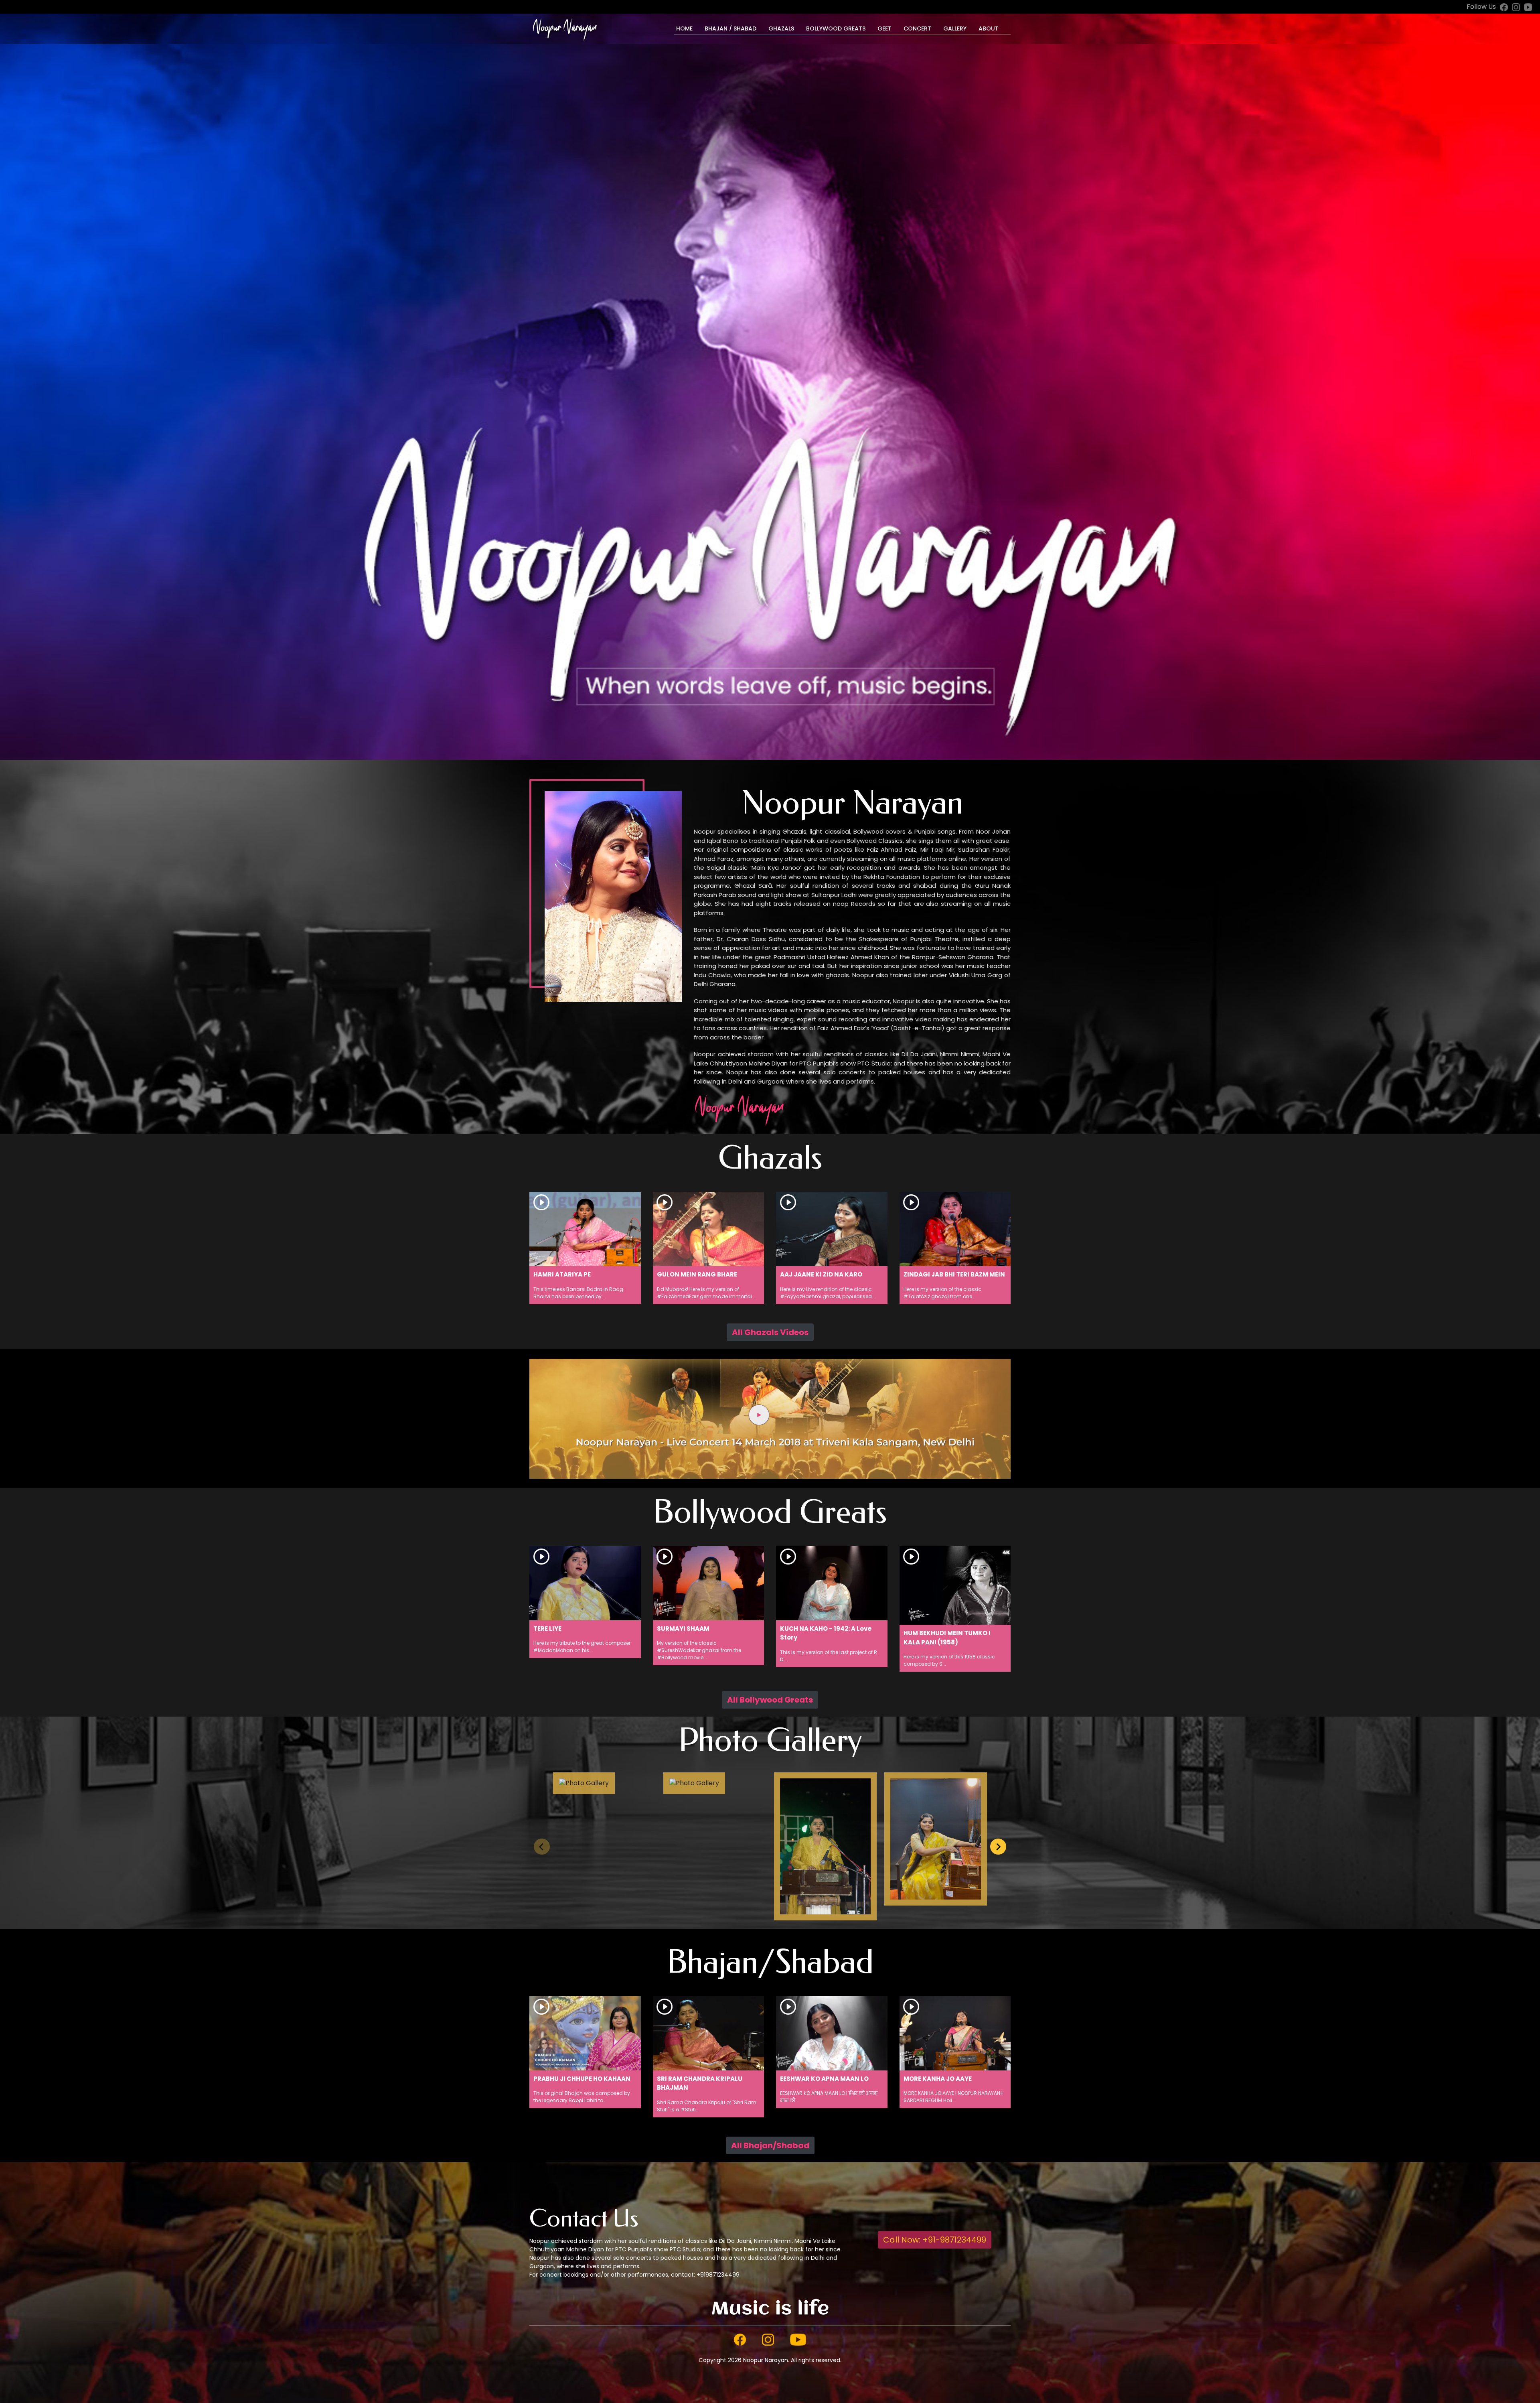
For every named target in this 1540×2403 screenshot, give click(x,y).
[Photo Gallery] (584, 1789)
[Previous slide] (542, 1847)
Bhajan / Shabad (730, 28)
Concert (917, 28)
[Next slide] (998, 1847)
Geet (884, 28)
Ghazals (781, 28)
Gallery (955, 28)
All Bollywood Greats (770, 1700)
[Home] (564, 29)
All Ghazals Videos (770, 1332)
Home (684, 28)
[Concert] (770, 1418)
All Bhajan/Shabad (770, 2145)
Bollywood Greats (836, 28)
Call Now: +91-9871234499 (935, 2240)
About (989, 28)
